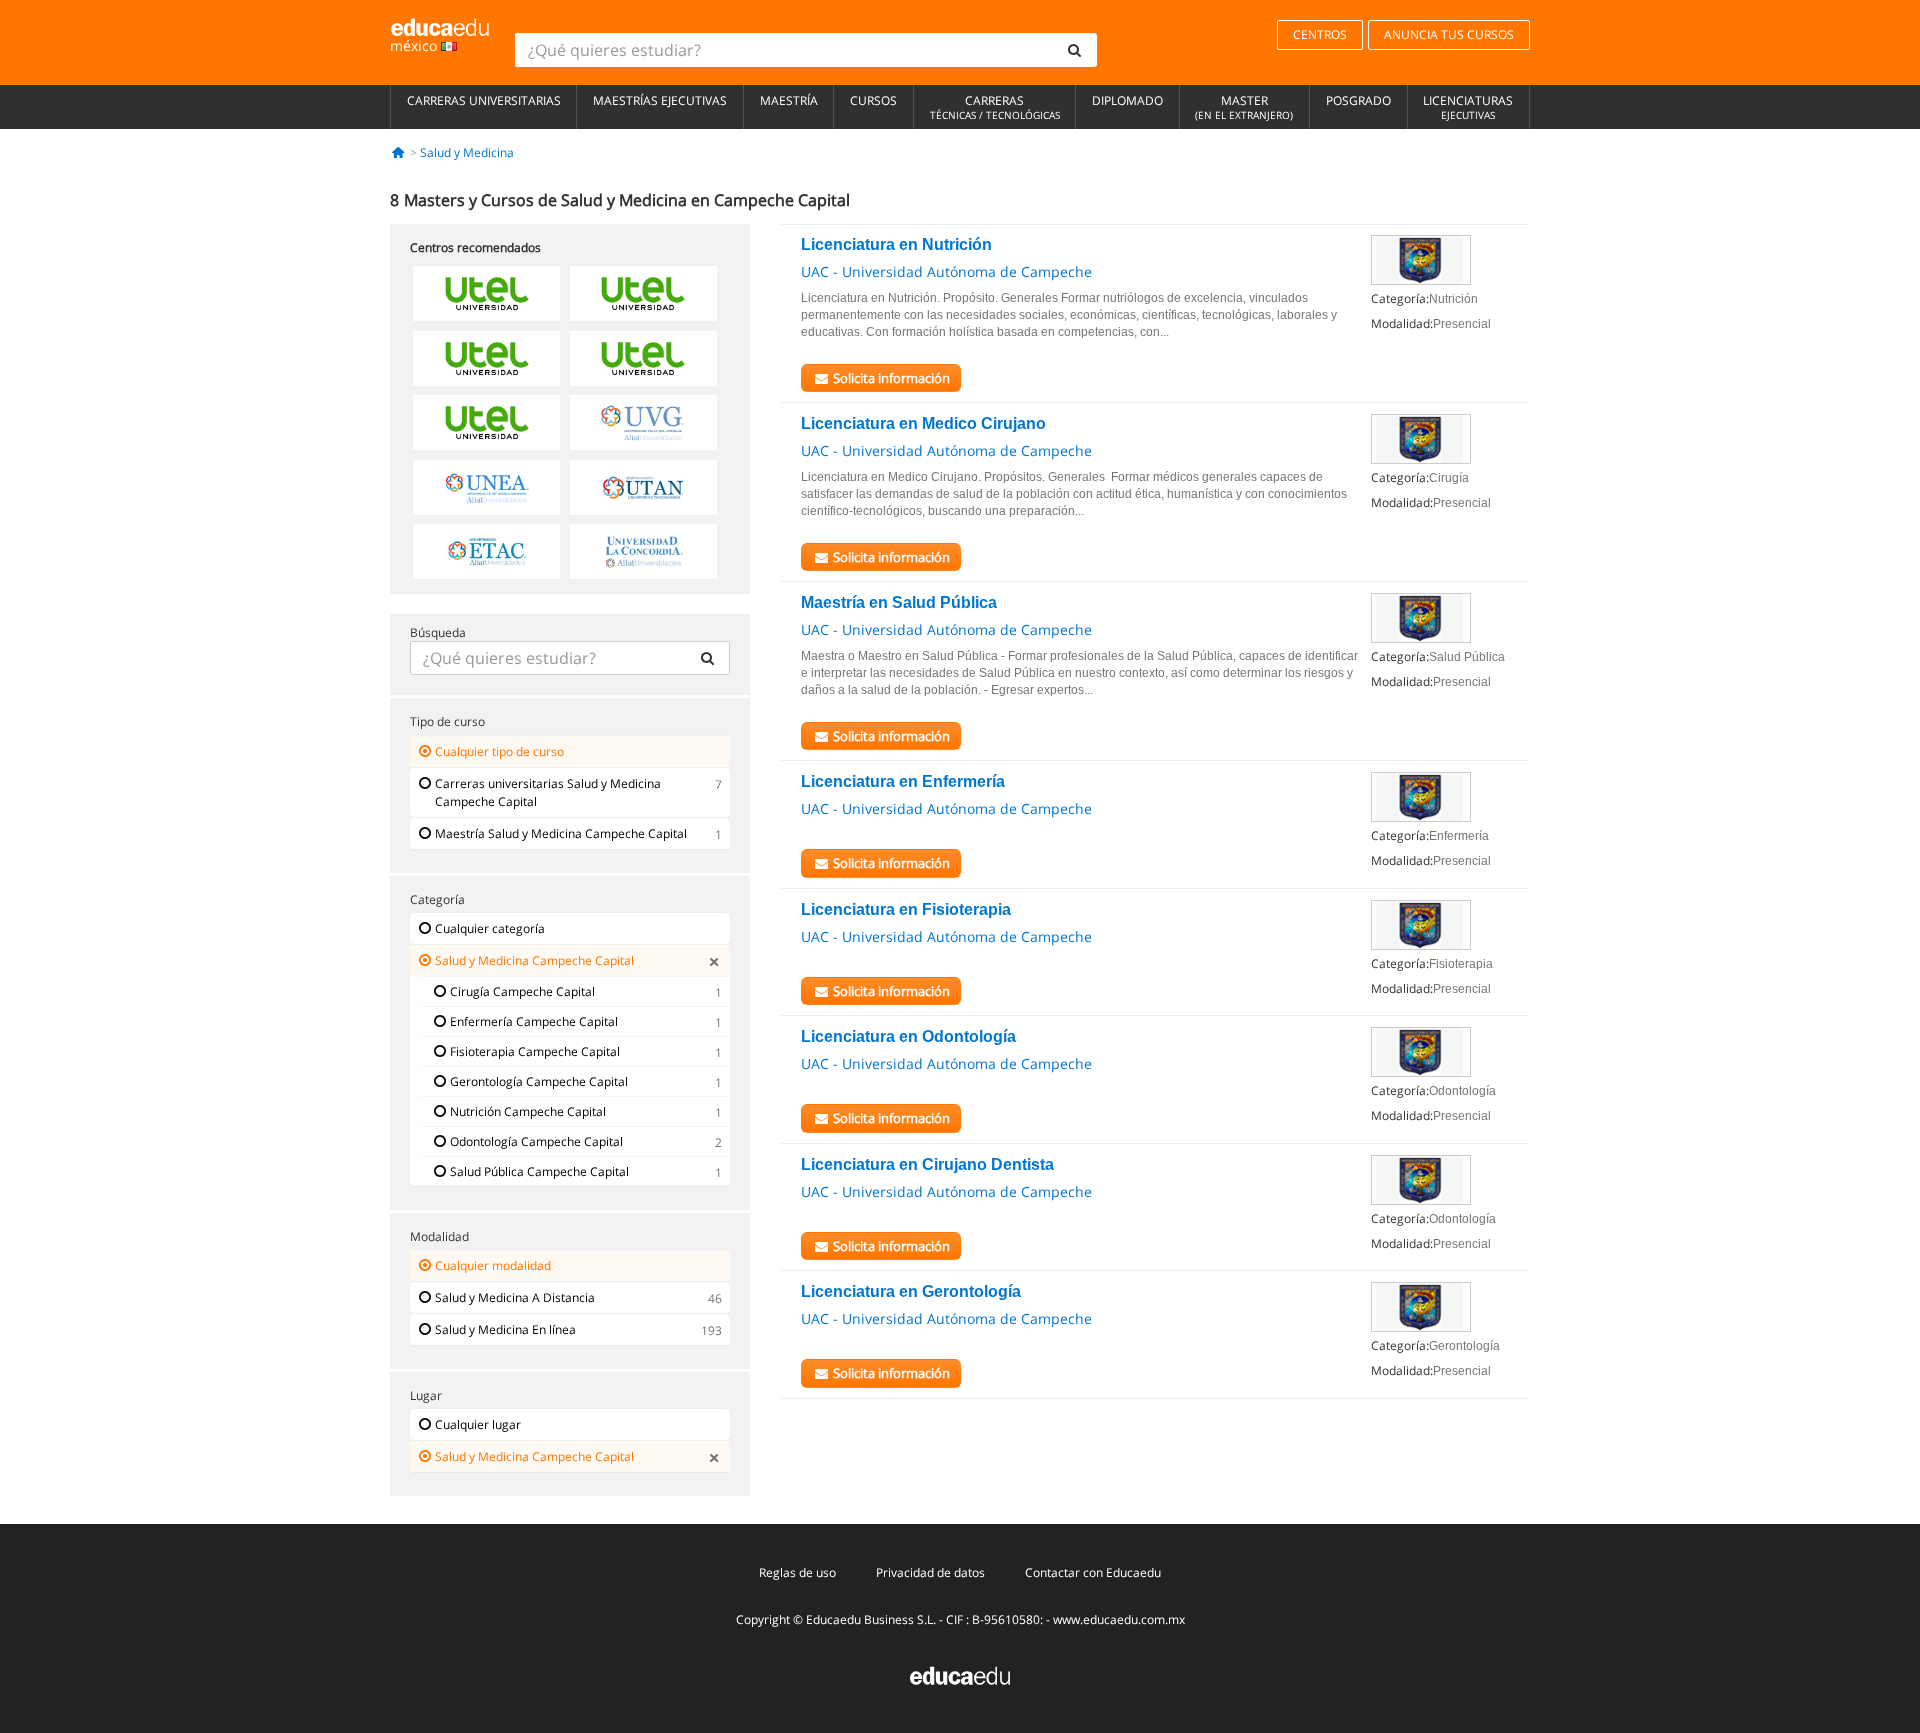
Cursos (873, 100)
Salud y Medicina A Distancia (515, 1297)
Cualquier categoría (490, 928)
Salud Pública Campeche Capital (539, 1171)
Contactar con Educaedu (1093, 1572)
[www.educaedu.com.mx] (960, 1674)
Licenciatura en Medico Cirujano (923, 423)
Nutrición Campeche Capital (528, 1111)
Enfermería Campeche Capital (534, 1021)
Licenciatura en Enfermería (903, 781)
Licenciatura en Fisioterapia (906, 909)
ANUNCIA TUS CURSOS (1449, 34)
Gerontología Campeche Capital (539, 1081)
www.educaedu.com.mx (1119, 1619)
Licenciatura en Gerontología (911, 1291)
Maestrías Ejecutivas (660, 100)
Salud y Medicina (467, 152)
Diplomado (1127, 100)
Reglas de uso (797, 1572)
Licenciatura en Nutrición (896, 244)
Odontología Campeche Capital (536, 1141)
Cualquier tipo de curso (499, 751)
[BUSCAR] (707, 658)
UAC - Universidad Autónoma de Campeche (946, 271)
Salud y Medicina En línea (505, 1329)
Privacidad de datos (930, 1572)
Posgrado (1358, 100)
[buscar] (1075, 50)
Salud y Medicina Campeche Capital (534, 960)
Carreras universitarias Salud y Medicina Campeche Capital (548, 792)
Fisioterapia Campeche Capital (535, 1051)
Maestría (789, 100)
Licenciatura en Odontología (908, 1036)
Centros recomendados (475, 247)
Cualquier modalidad (493, 1265)
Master (1244, 107)
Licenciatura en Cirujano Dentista (927, 1164)
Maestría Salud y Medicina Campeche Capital (561, 833)
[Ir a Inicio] (398, 152)
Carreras (995, 107)
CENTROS (1320, 34)
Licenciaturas (1468, 107)
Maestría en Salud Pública (899, 602)
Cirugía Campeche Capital (522, 991)
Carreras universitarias (484, 100)
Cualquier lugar (478, 1424)
